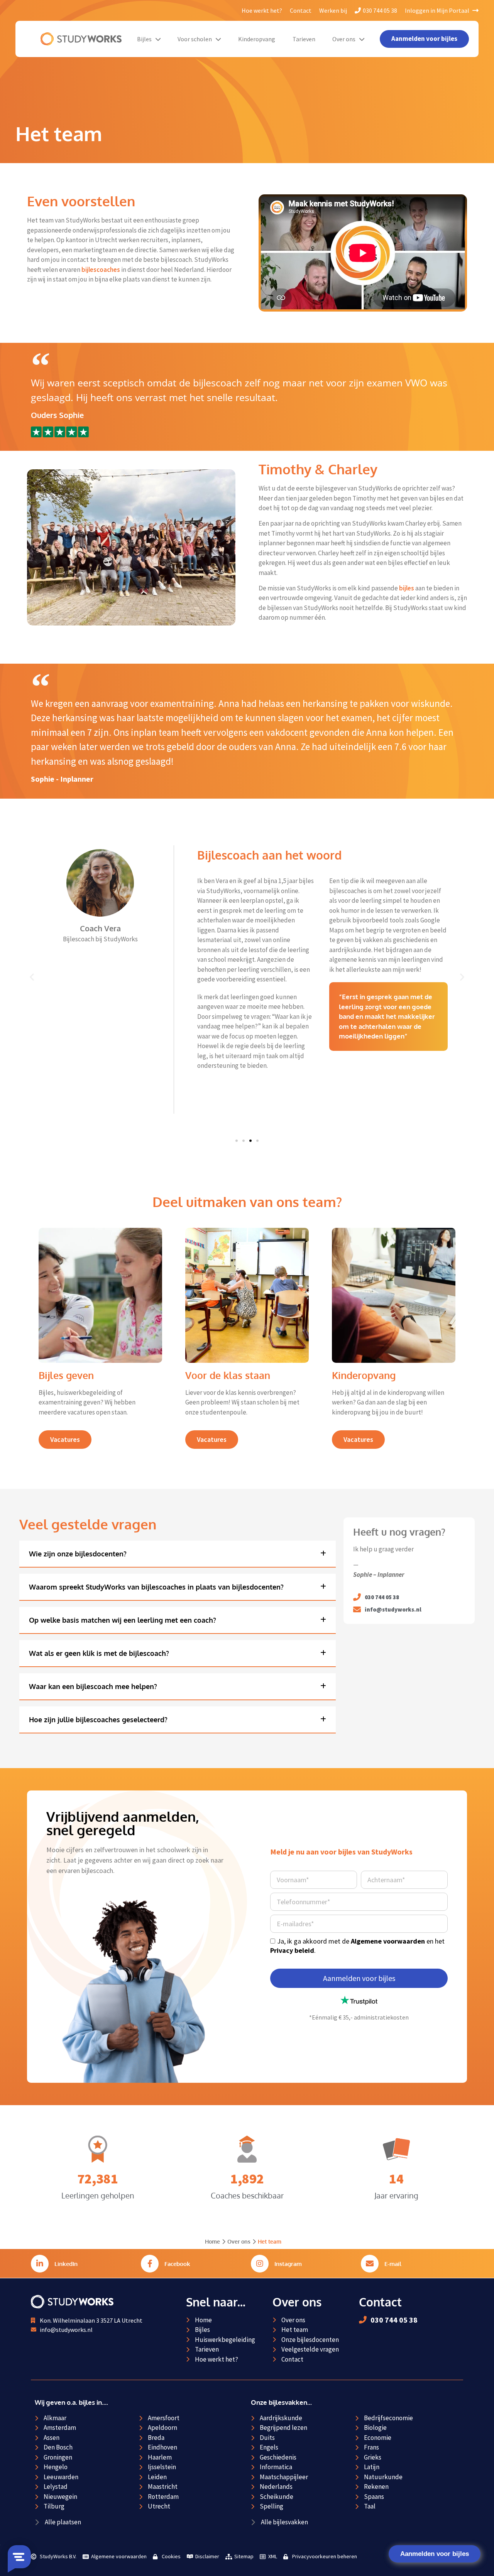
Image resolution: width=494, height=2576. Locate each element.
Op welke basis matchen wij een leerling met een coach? (123, 1620)
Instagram (288, 2264)
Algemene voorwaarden (388, 1941)
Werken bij (333, 10)
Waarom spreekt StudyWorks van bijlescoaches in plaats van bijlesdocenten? (156, 1587)
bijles (407, 588)
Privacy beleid (292, 1950)
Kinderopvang (257, 39)
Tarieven (304, 39)
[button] (32, 977)
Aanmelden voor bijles (435, 2554)
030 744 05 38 (380, 10)
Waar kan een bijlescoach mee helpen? (93, 1686)
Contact (301, 10)
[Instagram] (260, 2264)
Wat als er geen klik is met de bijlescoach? (99, 1653)
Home (212, 2241)
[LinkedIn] (40, 2264)
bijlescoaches (101, 270)
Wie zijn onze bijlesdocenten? (78, 1554)
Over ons (344, 39)
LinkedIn (66, 2264)
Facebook (177, 2264)
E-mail (393, 2264)
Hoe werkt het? (262, 10)
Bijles (144, 39)
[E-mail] (370, 2264)
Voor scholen (195, 39)
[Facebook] (150, 2264)
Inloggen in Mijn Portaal (438, 10)
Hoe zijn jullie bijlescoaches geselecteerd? (98, 1720)
